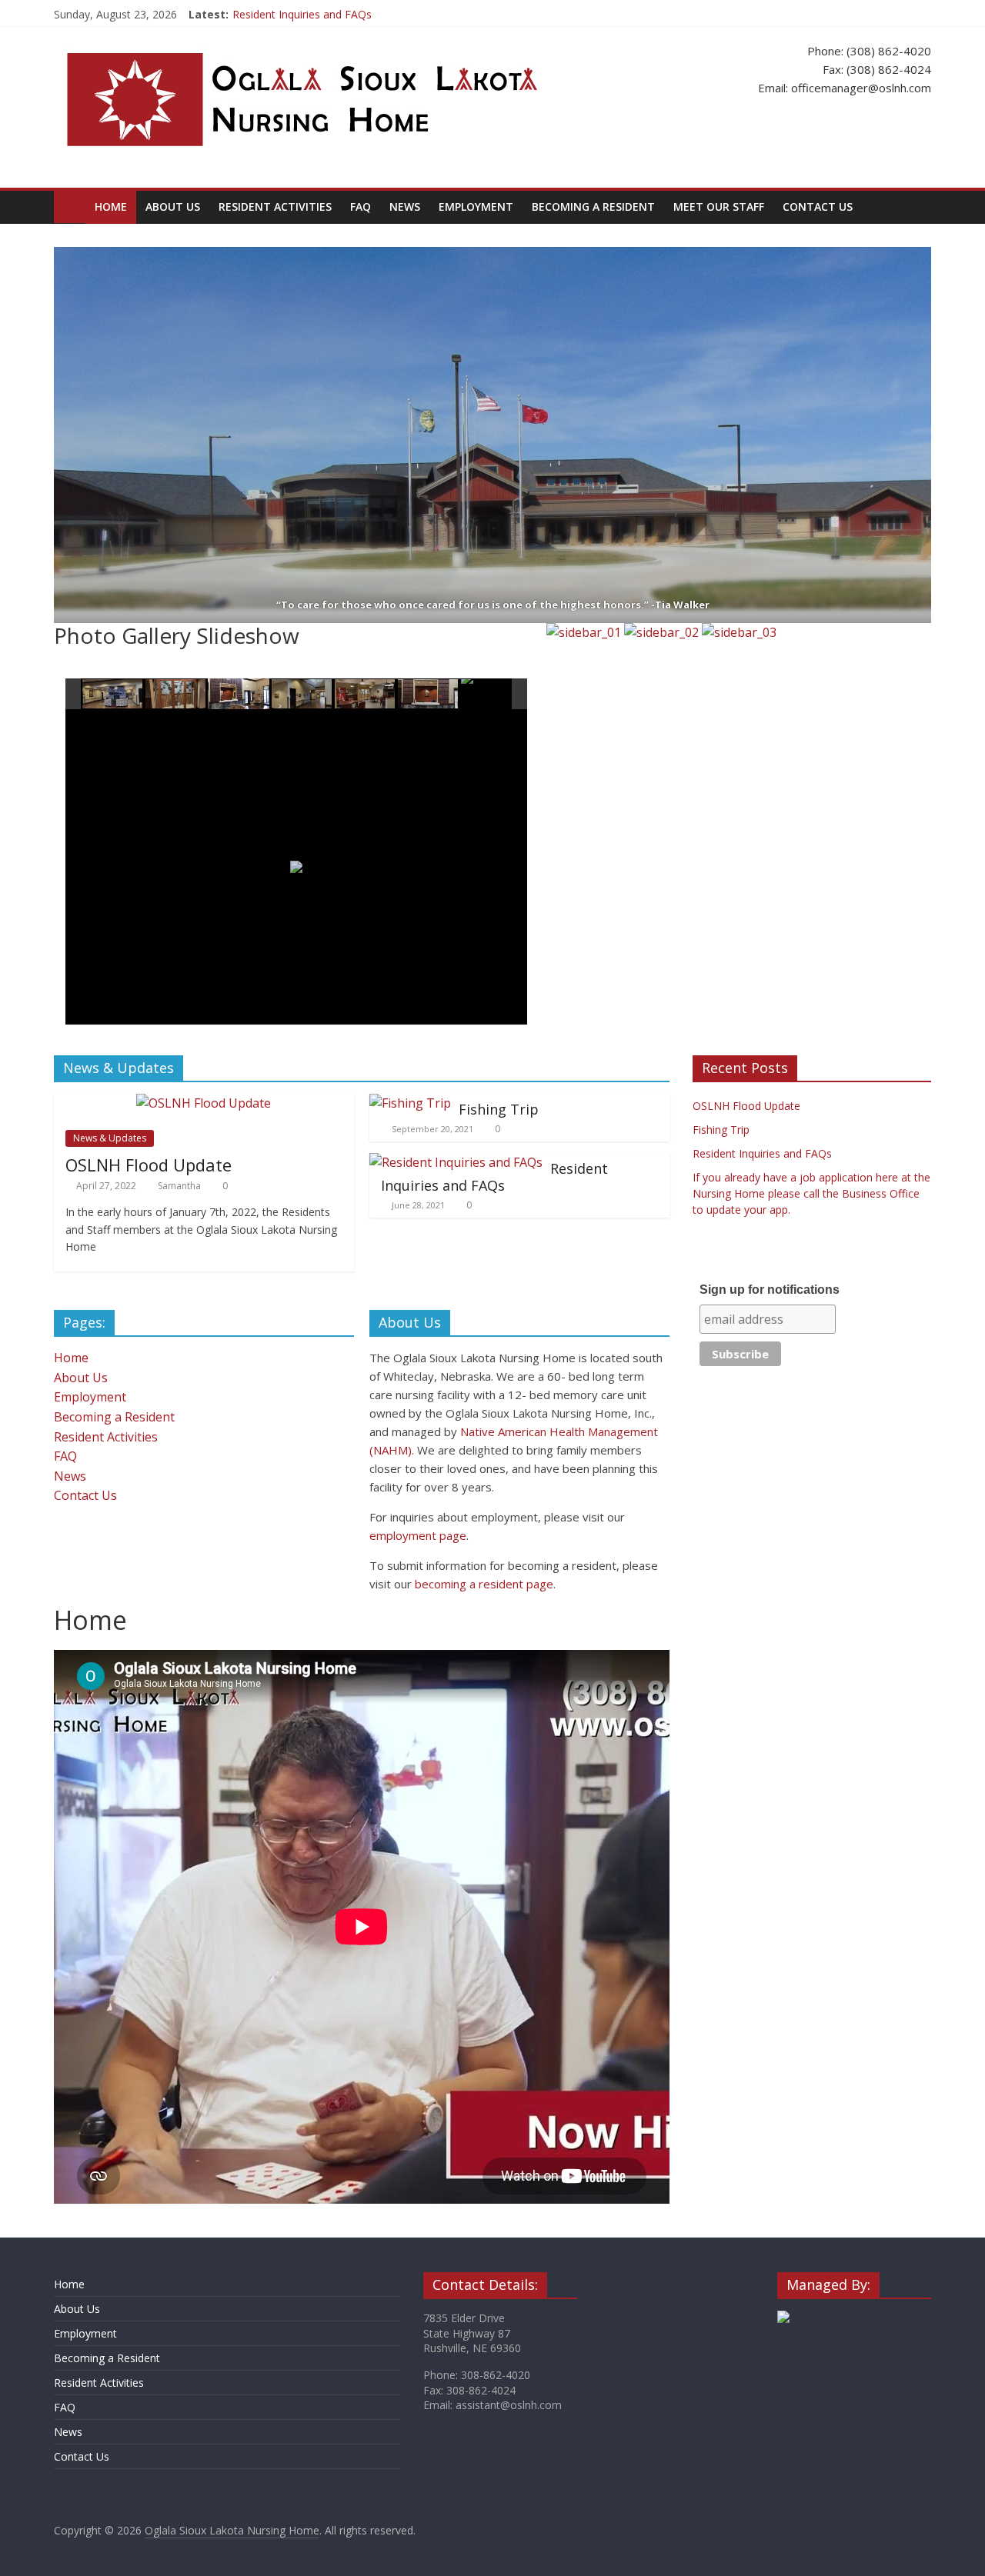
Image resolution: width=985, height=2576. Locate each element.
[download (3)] (302, 695)
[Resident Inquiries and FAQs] (456, 1162)
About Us (173, 207)
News (405, 207)
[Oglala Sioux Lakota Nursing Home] (70, 207)
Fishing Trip (499, 1109)
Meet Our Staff (719, 207)
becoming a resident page (484, 1584)
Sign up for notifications (770, 1290)
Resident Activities (275, 207)
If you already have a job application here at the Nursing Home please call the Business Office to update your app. (811, 1193)
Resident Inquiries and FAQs (302, 14)
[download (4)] (366, 695)
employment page (418, 1535)
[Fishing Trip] (410, 1103)
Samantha (179, 1186)
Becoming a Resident (593, 207)
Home (111, 207)
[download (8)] (492, 695)
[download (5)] (429, 695)
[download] (113, 695)
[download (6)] (176, 695)
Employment (476, 207)
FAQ (361, 207)
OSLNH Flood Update (149, 1165)
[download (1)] (239, 694)
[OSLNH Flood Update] (204, 1103)
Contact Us (818, 207)
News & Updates (110, 1138)
